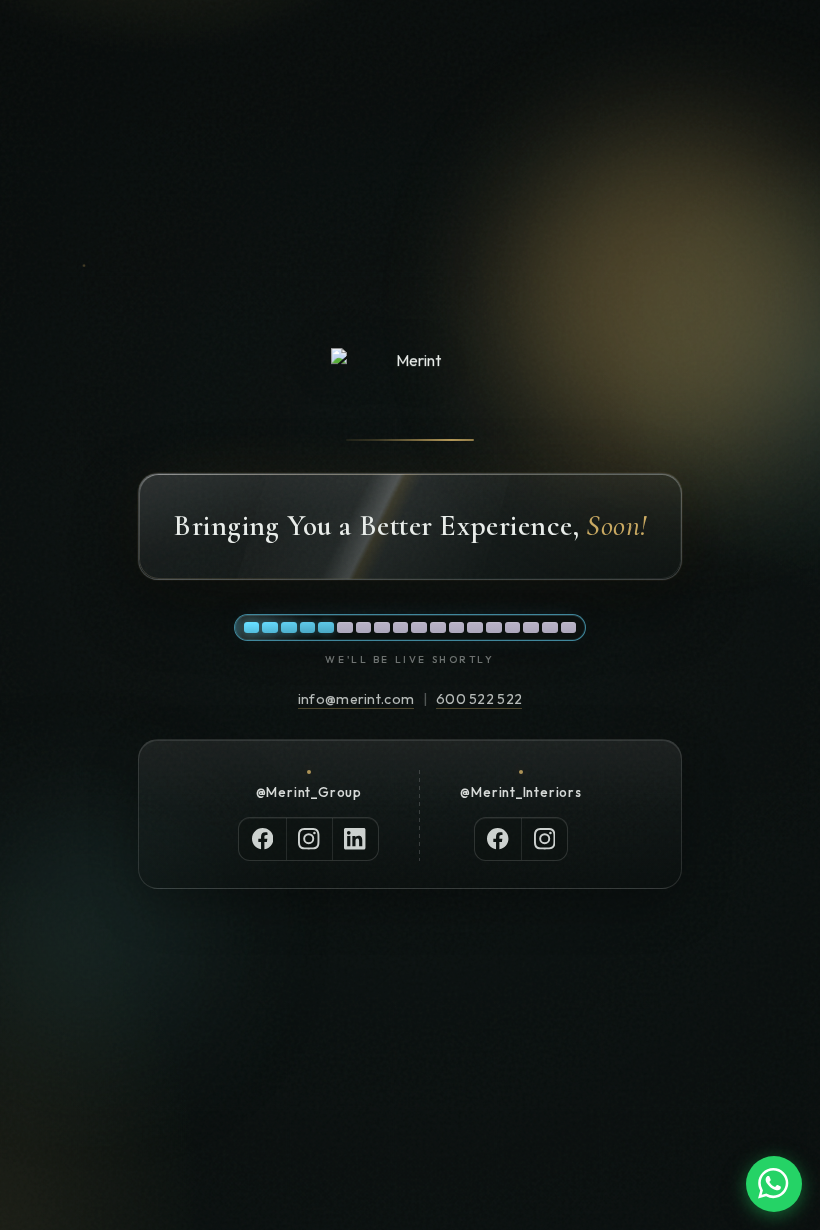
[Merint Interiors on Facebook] (498, 839)
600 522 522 (479, 699)
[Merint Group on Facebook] (262, 839)
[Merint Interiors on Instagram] (544, 839)
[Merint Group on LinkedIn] (355, 839)
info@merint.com (356, 699)
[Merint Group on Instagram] (309, 839)
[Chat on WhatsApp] (774, 1184)
